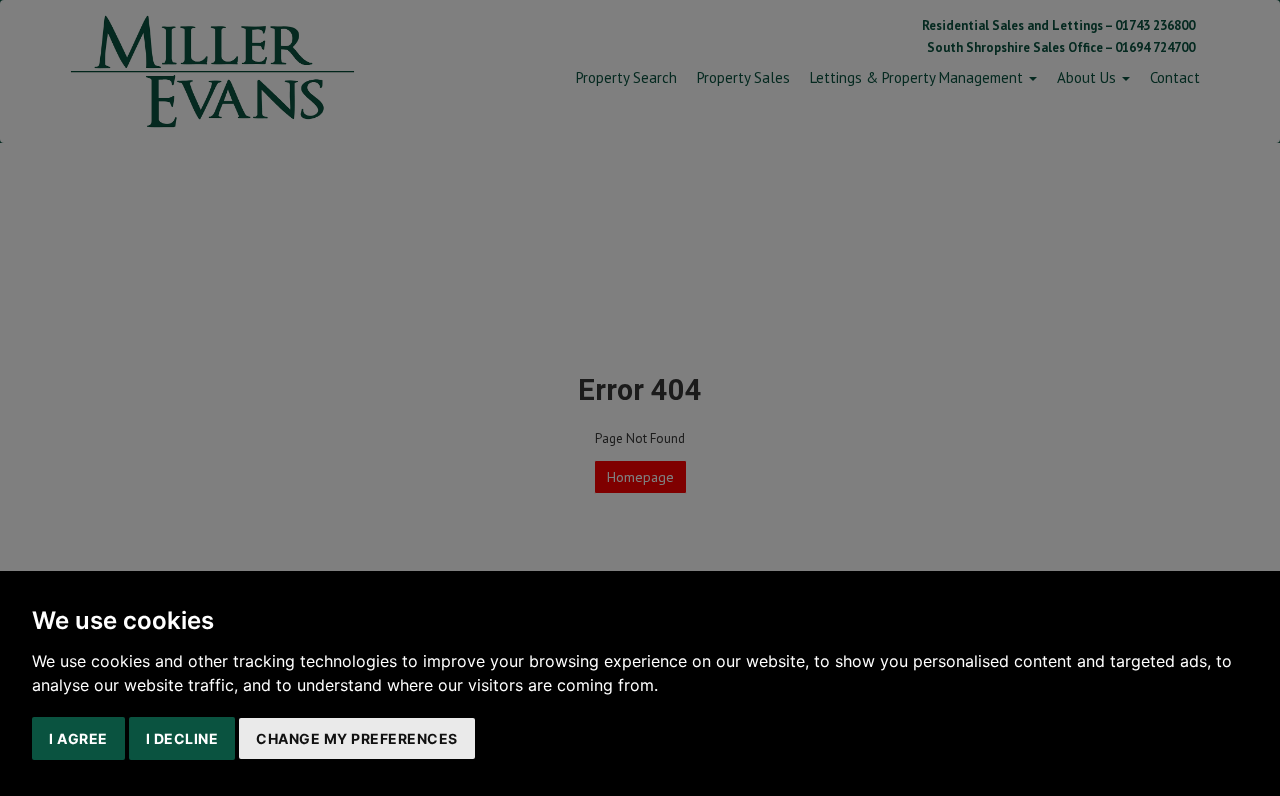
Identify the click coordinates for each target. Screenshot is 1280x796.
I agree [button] (78, 738)
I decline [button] (182, 738)
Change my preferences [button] (357, 738)
